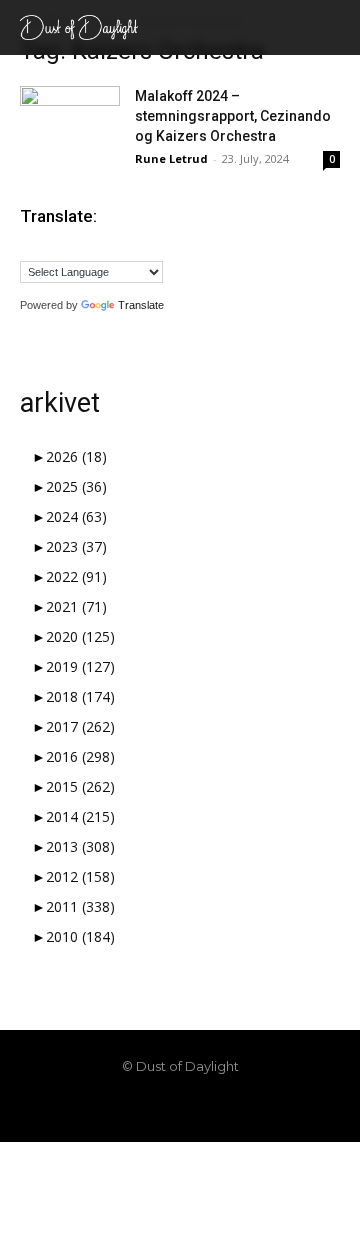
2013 (80, 846)
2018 (80, 696)
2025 (76, 486)
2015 (80, 786)
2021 (76, 606)
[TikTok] (180, 1109)
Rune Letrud (171, 158)
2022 (76, 576)
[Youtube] (248, 1109)
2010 (80, 936)
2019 (80, 666)
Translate (141, 305)
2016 (80, 756)
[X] (214, 1109)
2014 (80, 816)
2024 (76, 516)
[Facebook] (112, 1109)
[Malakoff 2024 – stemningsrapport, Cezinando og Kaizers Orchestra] (70, 120)
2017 (80, 726)
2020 (80, 636)
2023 (76, 546)
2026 (76, 456)
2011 (80, 906)
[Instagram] (146, 1109)
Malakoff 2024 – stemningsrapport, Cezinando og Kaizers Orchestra (233, 116)
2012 (80, 876)
